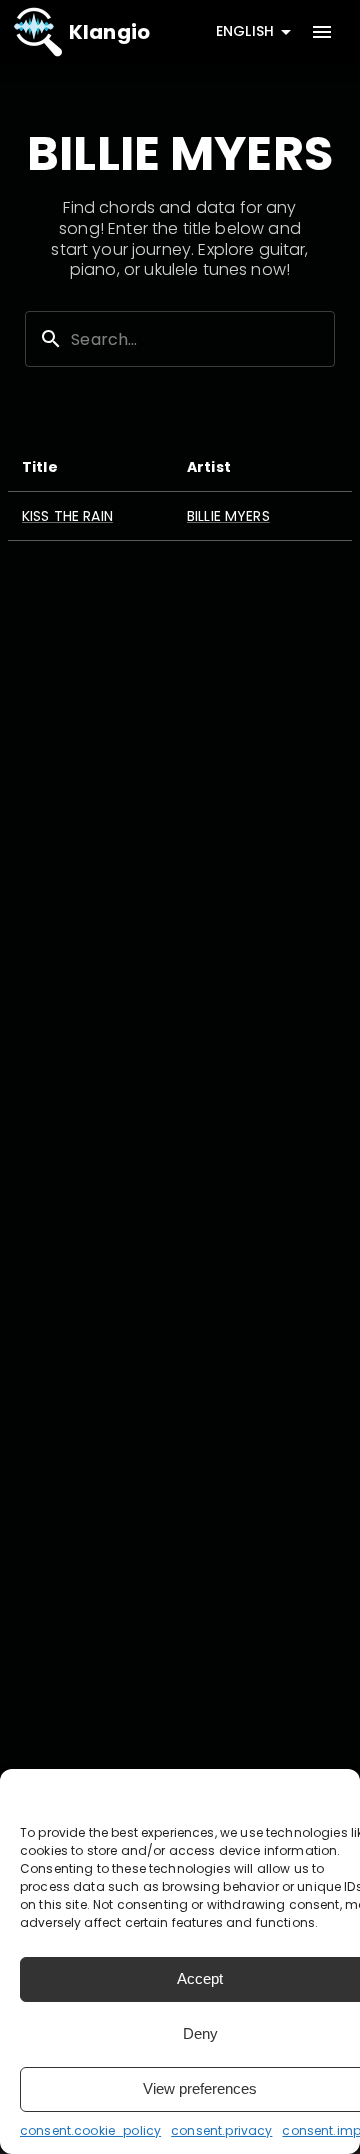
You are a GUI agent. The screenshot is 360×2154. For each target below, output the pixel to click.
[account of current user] (322, 32)
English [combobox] (245, 31)
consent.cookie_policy (90, 2130)
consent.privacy (221, 2130)
